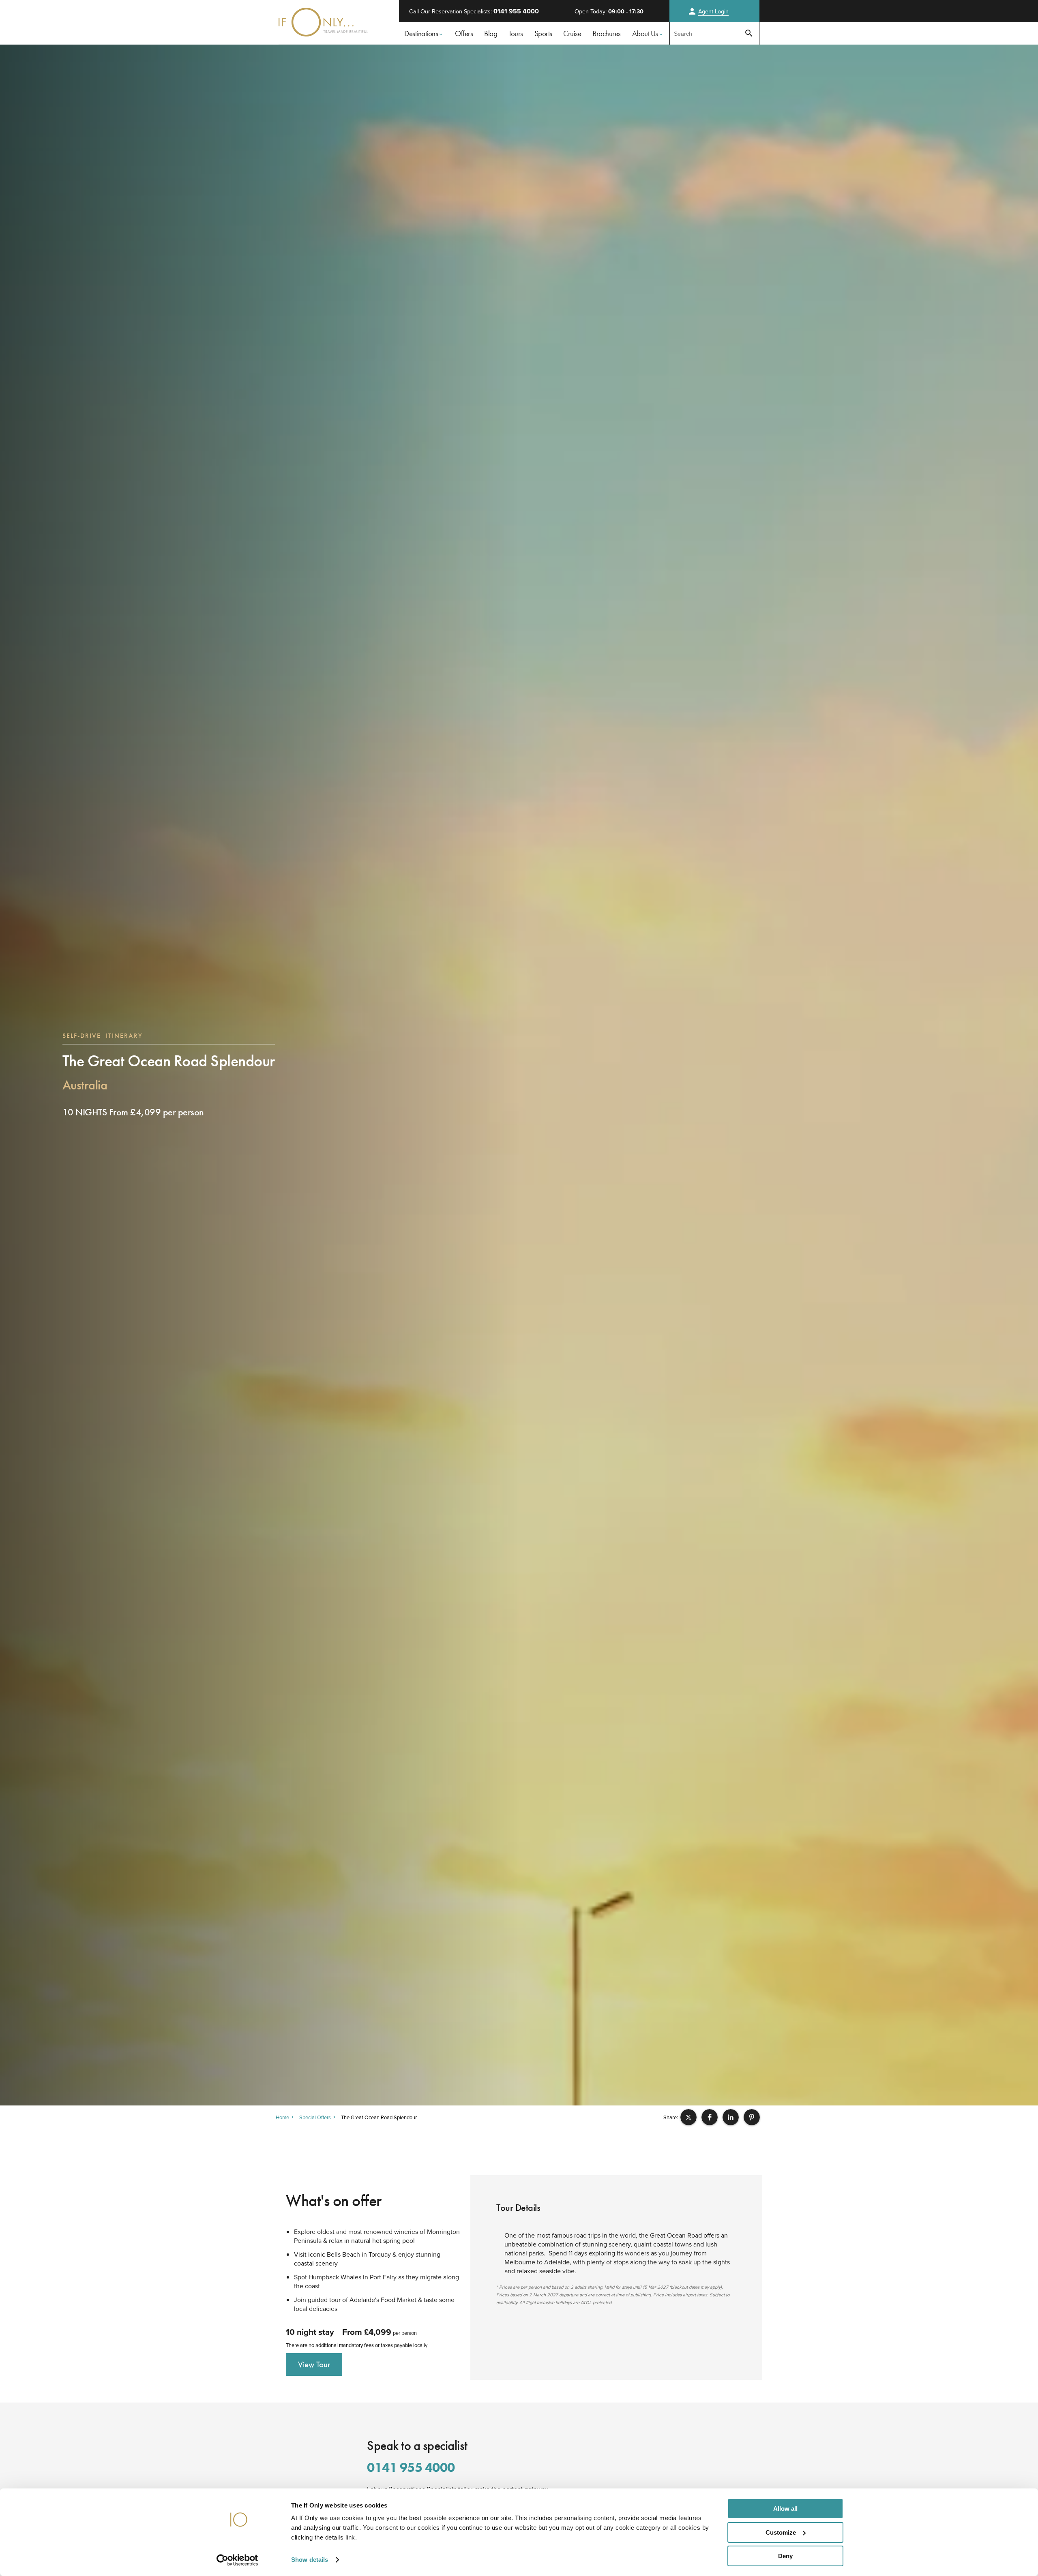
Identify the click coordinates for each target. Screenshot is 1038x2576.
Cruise (572, 33)
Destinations (421, 33)
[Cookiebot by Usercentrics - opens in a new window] (237, 2560)
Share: (671, 2117)
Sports (543, 33)
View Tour (314, 2364)
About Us (645, 33)
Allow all (785, 2509)
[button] (688, 2117)
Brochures (607, 33)
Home (282, 2117)
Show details (310, 2560)
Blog (491, 33)
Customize (781, 2532)
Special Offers (315, 2117)
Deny (785, 2556)
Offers (464, 33)
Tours (516, 33)
